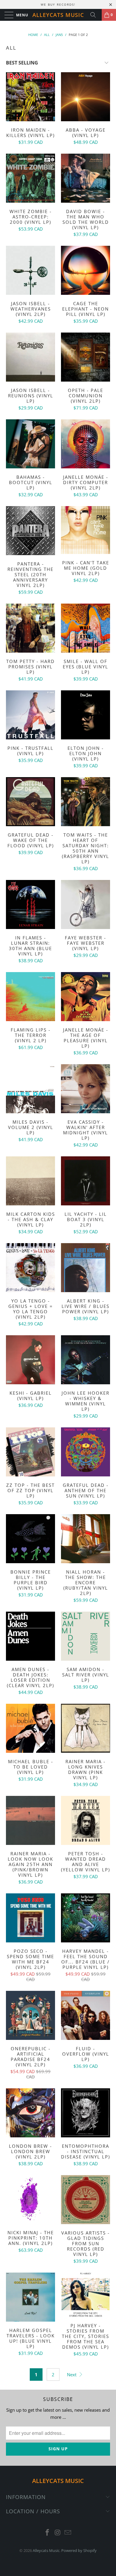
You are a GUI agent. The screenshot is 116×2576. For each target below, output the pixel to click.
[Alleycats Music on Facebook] (47, 2533)
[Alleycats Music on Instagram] (58, 2533)
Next (72, 2375)
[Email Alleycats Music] (68, 2533)
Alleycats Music (58, 15)
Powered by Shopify (79, 2550)
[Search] (95, 15)
